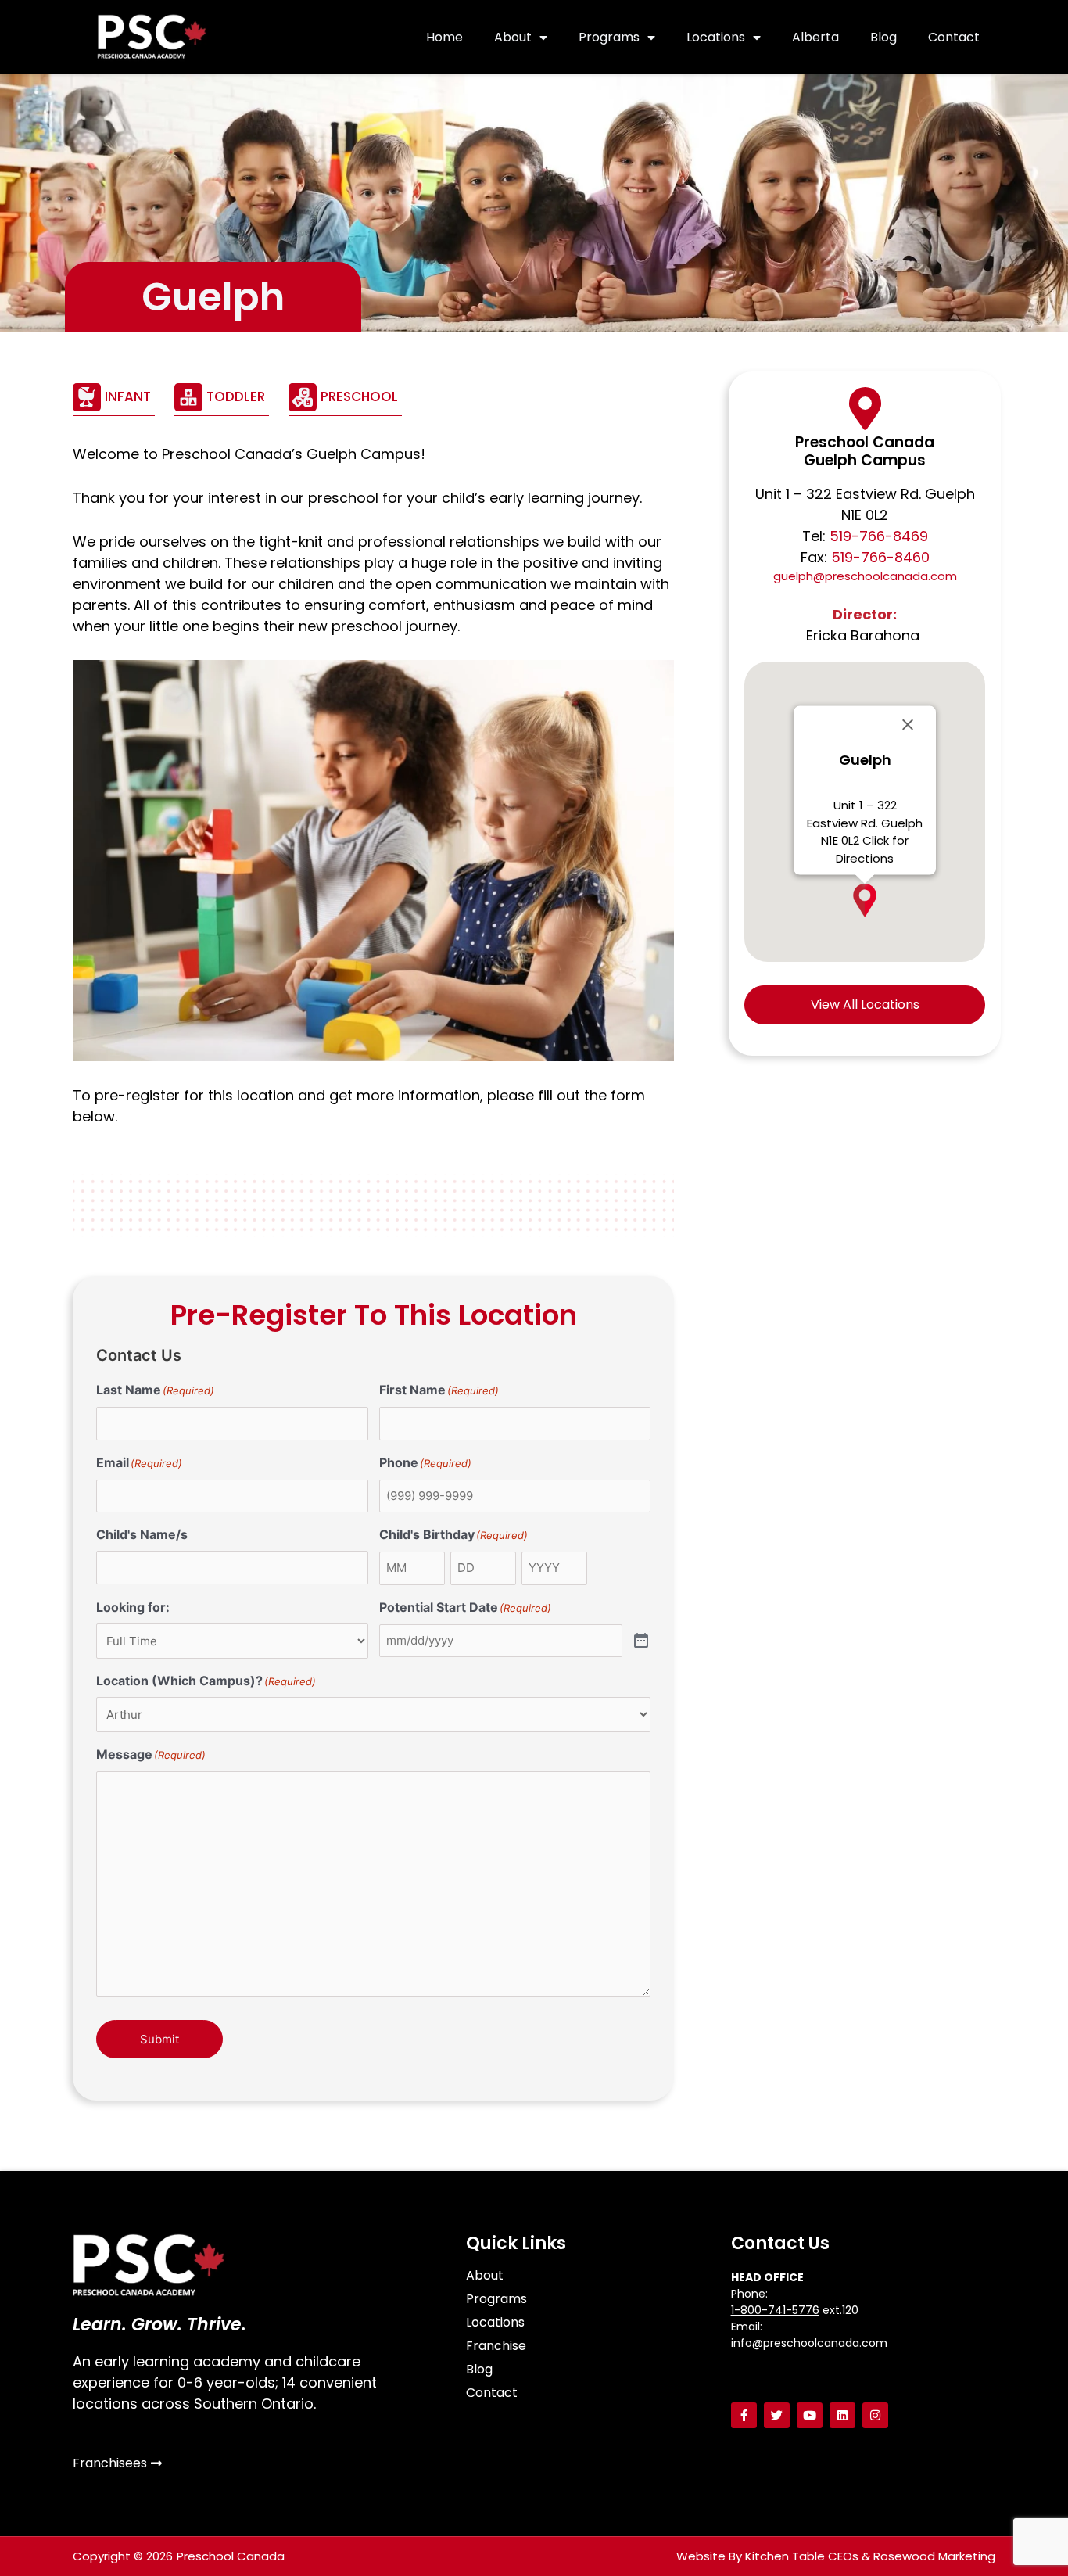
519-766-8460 (880, 557)
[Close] (908, 725)
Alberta (815, 37)
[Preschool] (345, 397)
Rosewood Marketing (934, 2556)
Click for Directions (872, 849)
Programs (609, 37)
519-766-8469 (879, 536)
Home (444, 37)
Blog (883, 37)
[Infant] (114, 397)
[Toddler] (222, 397)
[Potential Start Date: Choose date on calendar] (641, 1641)
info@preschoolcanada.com (809, 2343)
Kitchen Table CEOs (802, 2556)
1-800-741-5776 (775, 2310)
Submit (159, 2039)
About (513, 37)
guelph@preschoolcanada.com (865, 576)
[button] (865, 900)
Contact (954, 37)
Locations (716, 37)
